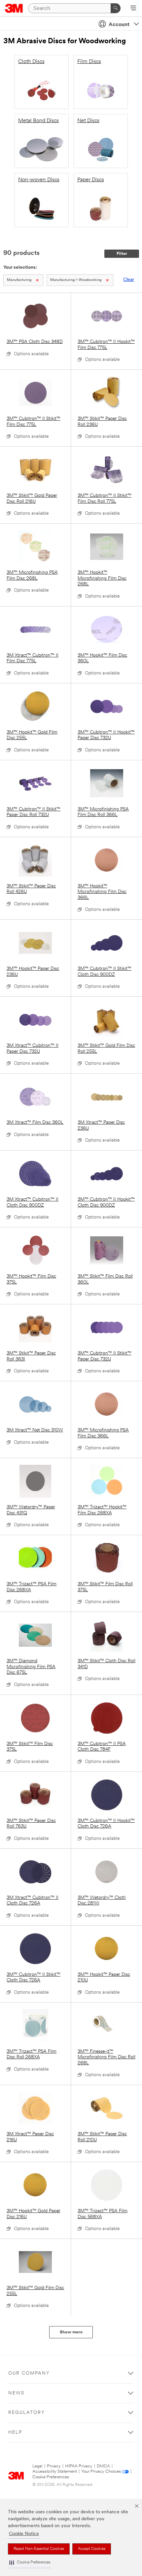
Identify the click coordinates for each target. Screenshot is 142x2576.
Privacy (54, 2466)
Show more (71, 2332)
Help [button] (15, 2433)
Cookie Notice (24, 2534)
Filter (122, 254)
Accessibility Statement (55, 2472)
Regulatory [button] (27, 2413)
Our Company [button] (29, 2373)
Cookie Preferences (51, 2477)
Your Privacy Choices (101, 2472)
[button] (30, 2563)
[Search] (116, 8)
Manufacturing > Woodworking (76, 280)
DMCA (103, 2466)
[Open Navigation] (133, 9)
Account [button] (119, 25)
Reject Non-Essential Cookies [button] (39, 2549)
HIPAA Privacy (79, 2466)
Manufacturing (19, 280)
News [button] (16, 2393)
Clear (129, 280)
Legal (37, 2466)
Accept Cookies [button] (92, 2549)
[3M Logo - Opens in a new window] (14, 8)
